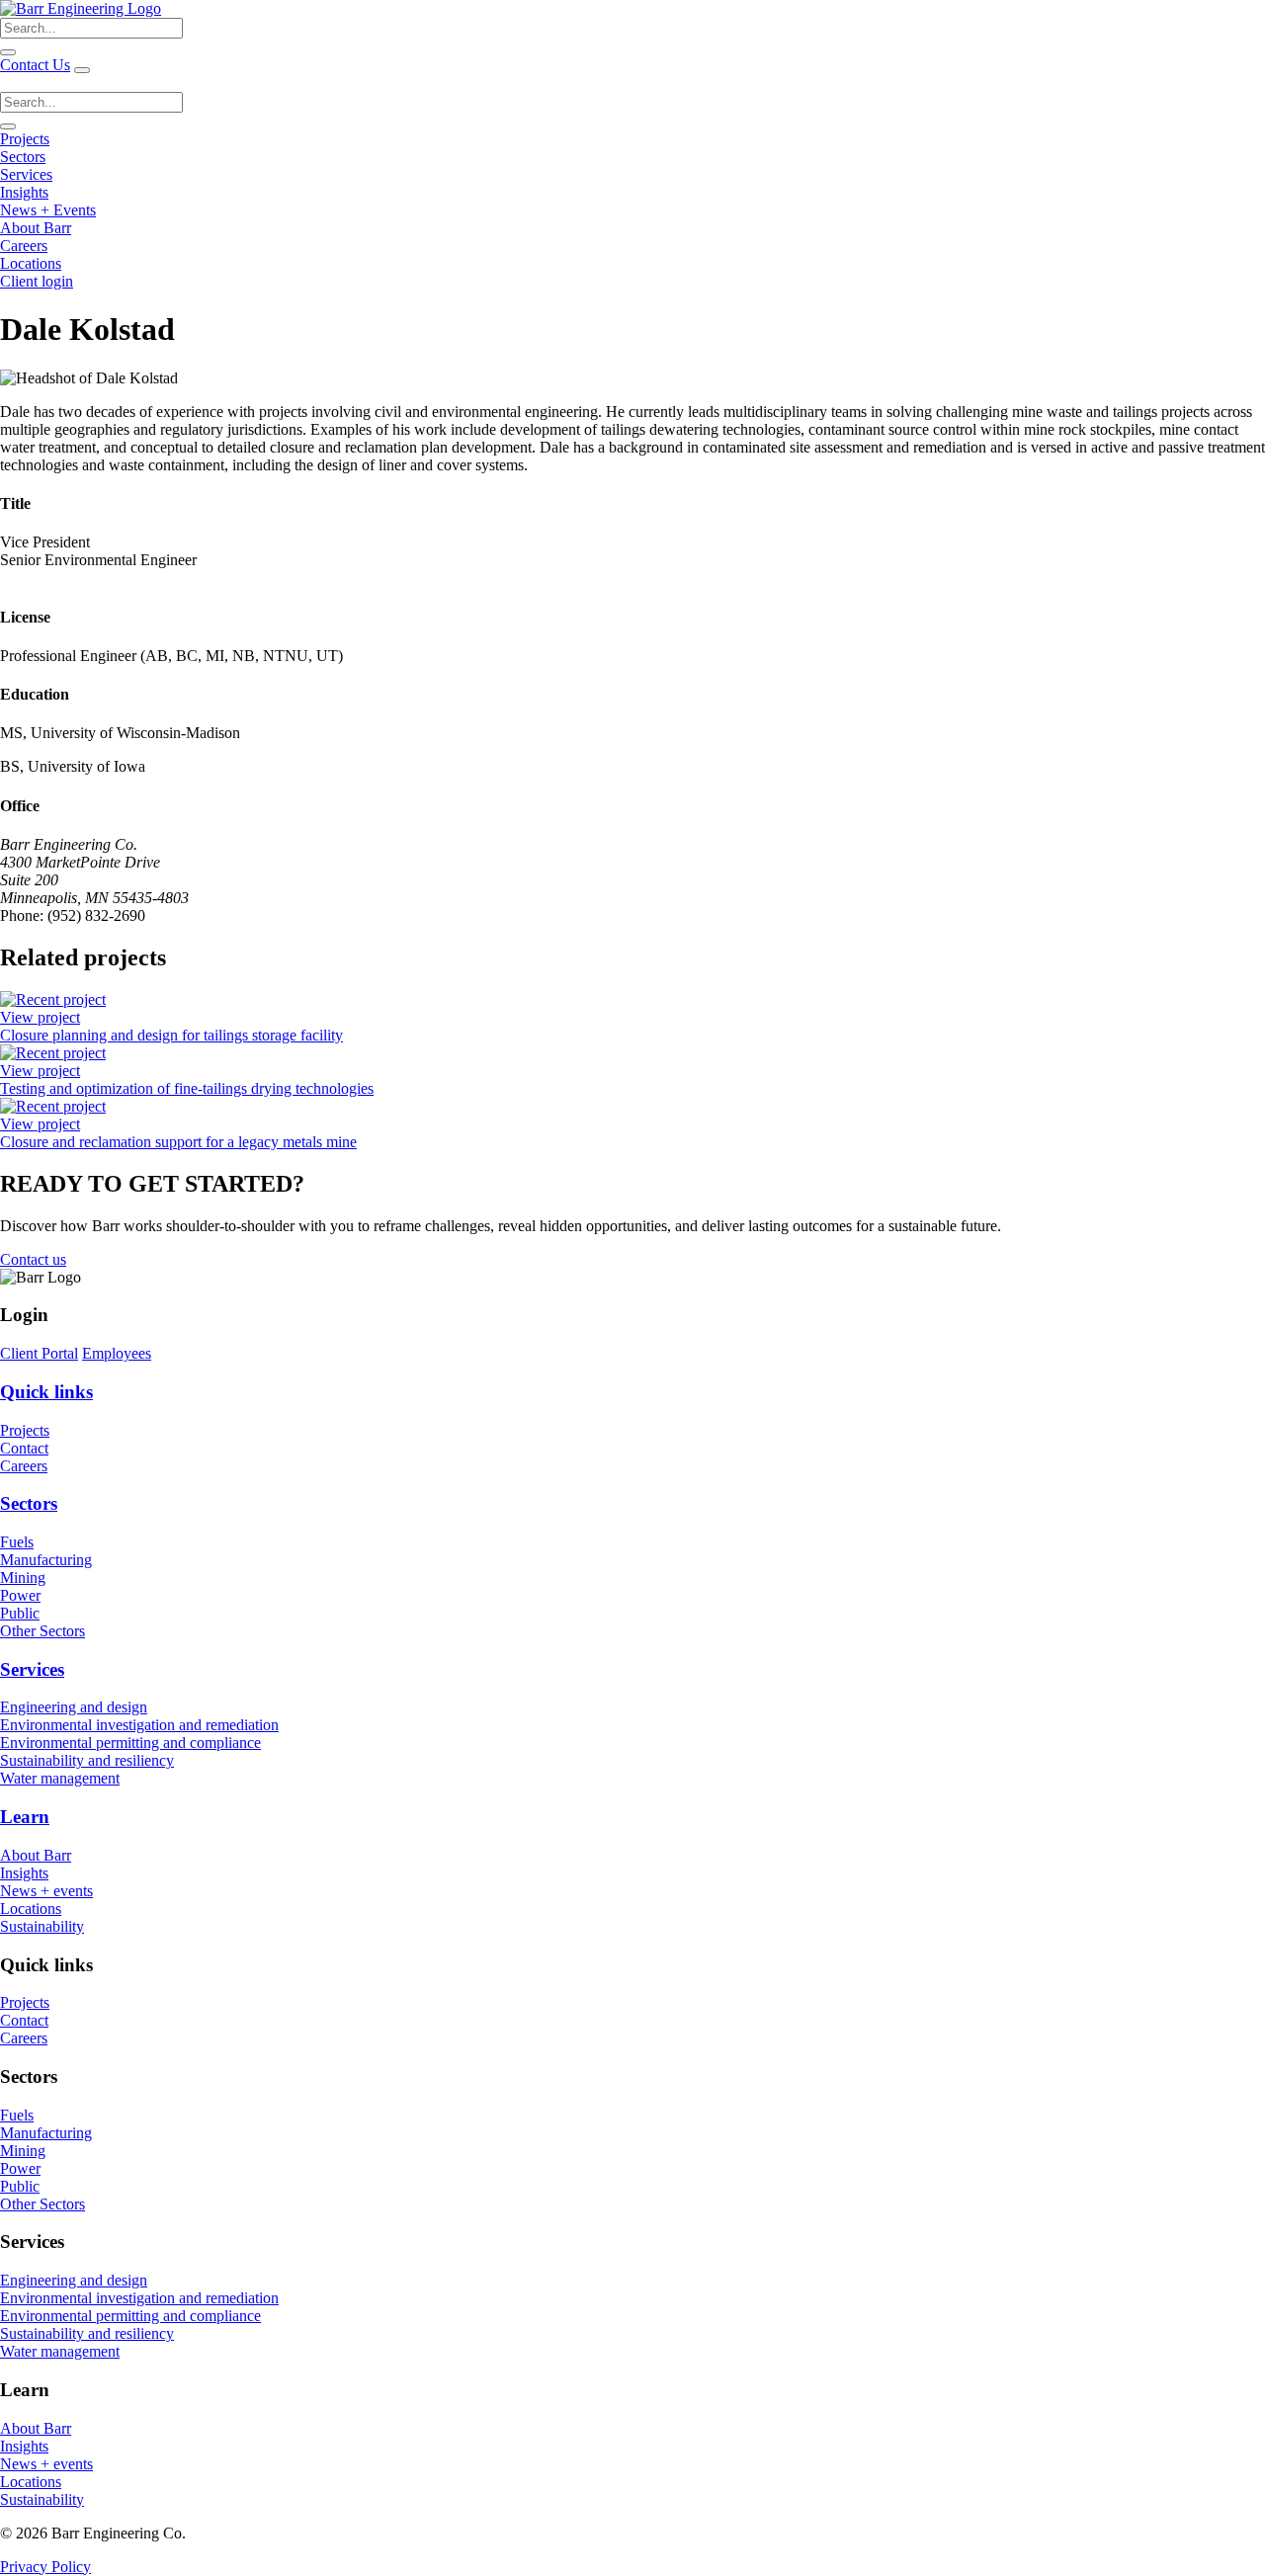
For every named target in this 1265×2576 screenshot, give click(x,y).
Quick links (46, 1392)
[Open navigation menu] (82, 70)
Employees (117, 1353)
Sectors (23, 157)
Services (26, 174)
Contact (24, 1448)
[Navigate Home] (81, 8)
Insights (24, 192)
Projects (25, 139)
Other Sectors (42, 1631)
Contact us (33, 1259)
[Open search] (8, 52)
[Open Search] (8, 126)
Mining (23, 1578)
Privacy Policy (45, 2567)
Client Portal (39, 1353)
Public (20, 1613)
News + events (46, 1891)
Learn (25, 1817)
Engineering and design (74, 1707)
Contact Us (35, 65)
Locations (31, 263)
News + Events (48, 210)
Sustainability (42, 1926)
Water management (60, 1778)
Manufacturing (46, 1560)
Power (20, 1595)
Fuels (17, 1542)
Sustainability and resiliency (87, 1760)
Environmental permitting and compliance (130, 1743)
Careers (24, 246)
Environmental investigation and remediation (139, 1725)
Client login (37, 281)
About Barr (36, 228)
